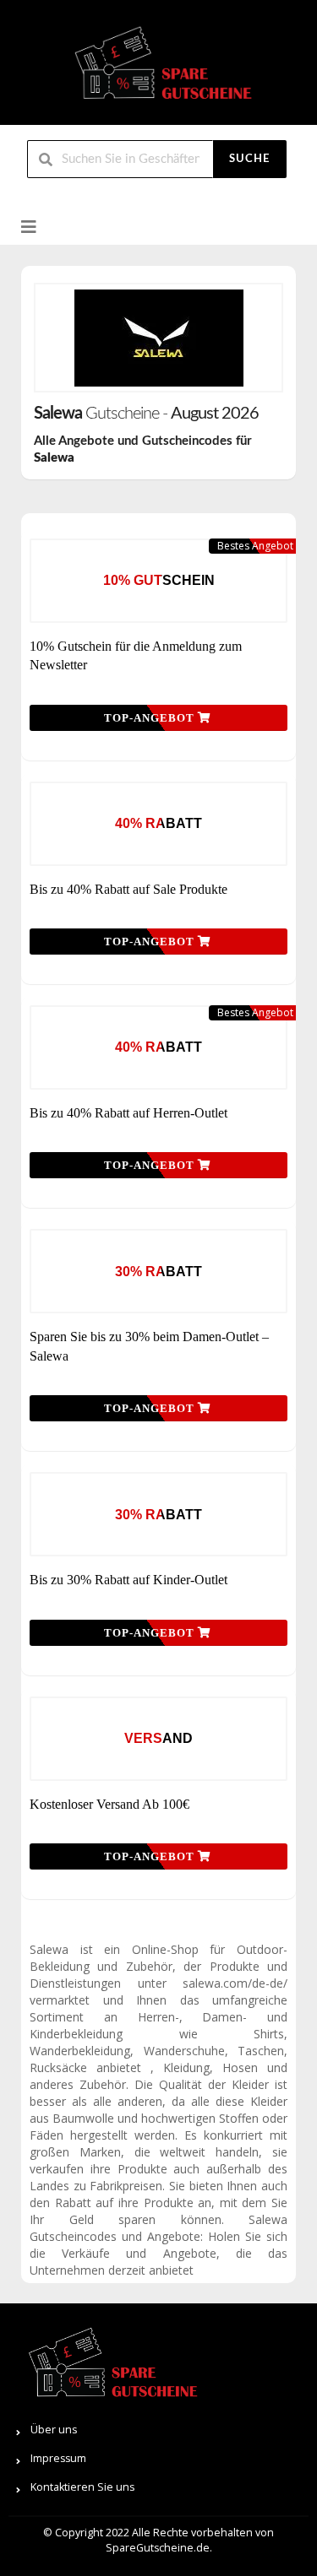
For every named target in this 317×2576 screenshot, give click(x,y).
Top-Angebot (151, 718)
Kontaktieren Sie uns (82, 2487)
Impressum (58, 2458)
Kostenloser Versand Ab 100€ (109, 1804)
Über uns (54, 2430)
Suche (249, 159)
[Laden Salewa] (158, 338)
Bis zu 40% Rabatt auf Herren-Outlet (128, 1113)
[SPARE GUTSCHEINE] (159, 70)
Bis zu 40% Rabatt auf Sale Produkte (128, 889)
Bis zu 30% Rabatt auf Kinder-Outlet (128, 1580)
